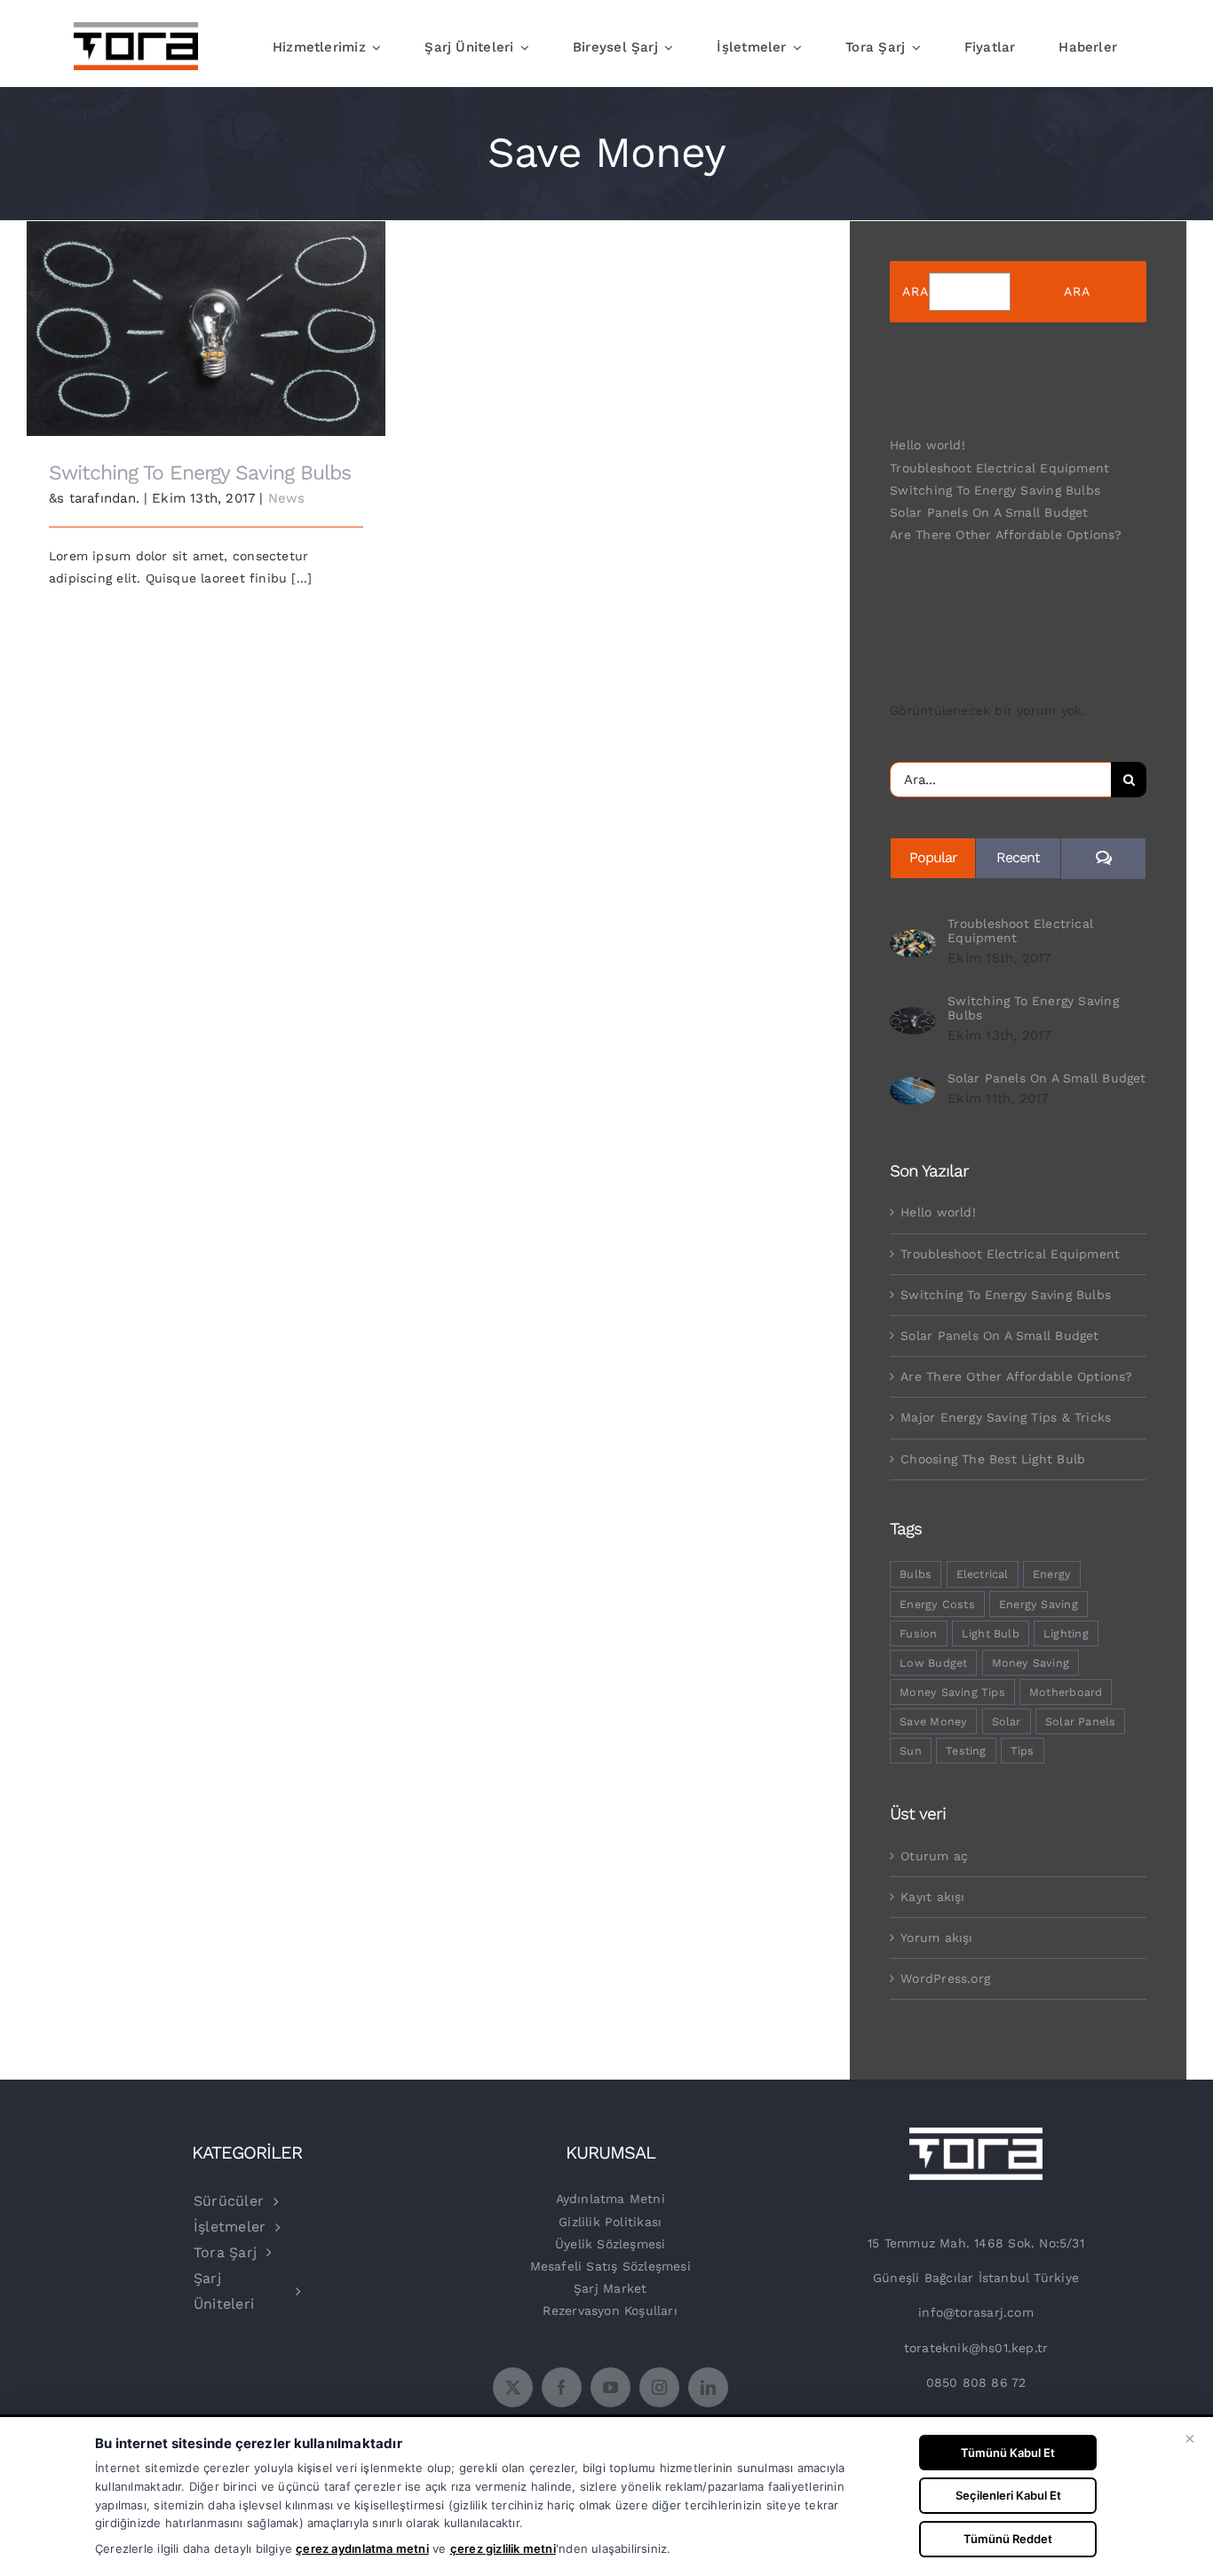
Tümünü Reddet (1008, 2539)
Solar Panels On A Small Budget (989, 512)
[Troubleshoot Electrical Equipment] (913, 940)
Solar (1007, 1721)
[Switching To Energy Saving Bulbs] (913, 1018)
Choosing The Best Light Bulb (993, 1459)
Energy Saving (1039, 1604)
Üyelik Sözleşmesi (610, 2244)
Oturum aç (934, 1856)
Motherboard (1066, 1692)
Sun (911, 1751)
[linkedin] (708, 2387)
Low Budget (933, 1663)
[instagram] (659, 2387)
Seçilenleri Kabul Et (1008, 2495)
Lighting (1066, 1633)
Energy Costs (937, 1604)
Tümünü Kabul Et (1008, 2453)
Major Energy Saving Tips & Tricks (1006, 1417)
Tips (1023, 1751)
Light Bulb (991, 1633)
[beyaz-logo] (976, 2134)
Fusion (918, 1633)
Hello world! (928, 445)
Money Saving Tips (952, 1692)
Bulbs (916, 1574)
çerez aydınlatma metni (362, 2548)
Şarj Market (610, 2288)
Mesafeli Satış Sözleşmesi (610, 2266)
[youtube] (610, 2387)
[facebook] (562, 2387)
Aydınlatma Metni (610, 2199)
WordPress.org (945, 1978)
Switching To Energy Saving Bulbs (206, 316)
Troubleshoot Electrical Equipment (999, 468)
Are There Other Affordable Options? (1006, 535)
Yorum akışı (936, 1938)
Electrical (983, 1574)
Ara (916, 291)
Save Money (933, 1721)
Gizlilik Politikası (610, 2222)
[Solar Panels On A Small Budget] (913, 1088)
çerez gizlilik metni (503, 2548)
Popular (933, 857)
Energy (1052, 1574)
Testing (966, 1751)
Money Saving (1031, 1663)
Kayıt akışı (932, 1897)
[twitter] (513, 2387)
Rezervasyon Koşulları (610, 2310)
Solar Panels (1081, 1721)
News (287, 498)
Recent (1018, 857)
